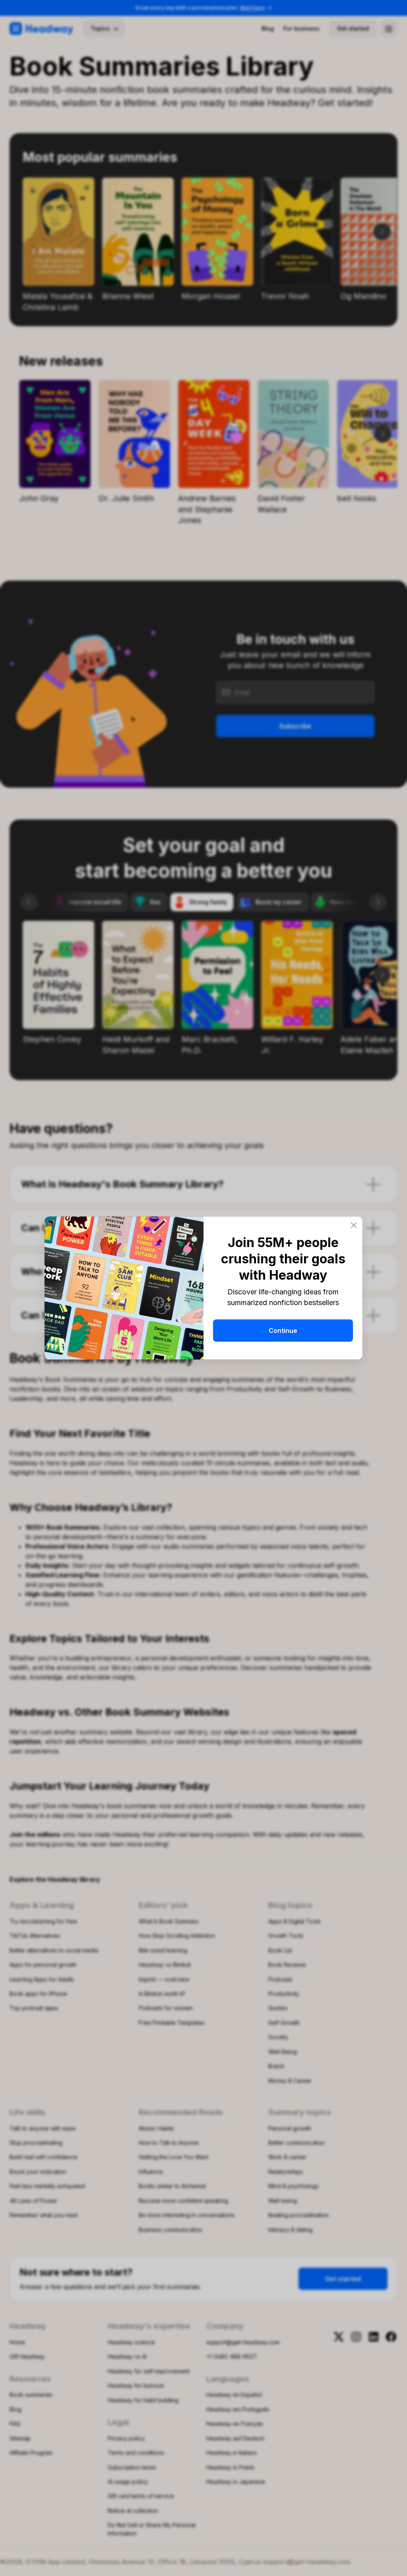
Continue (283, 1331)
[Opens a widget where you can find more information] (377, 2562)
